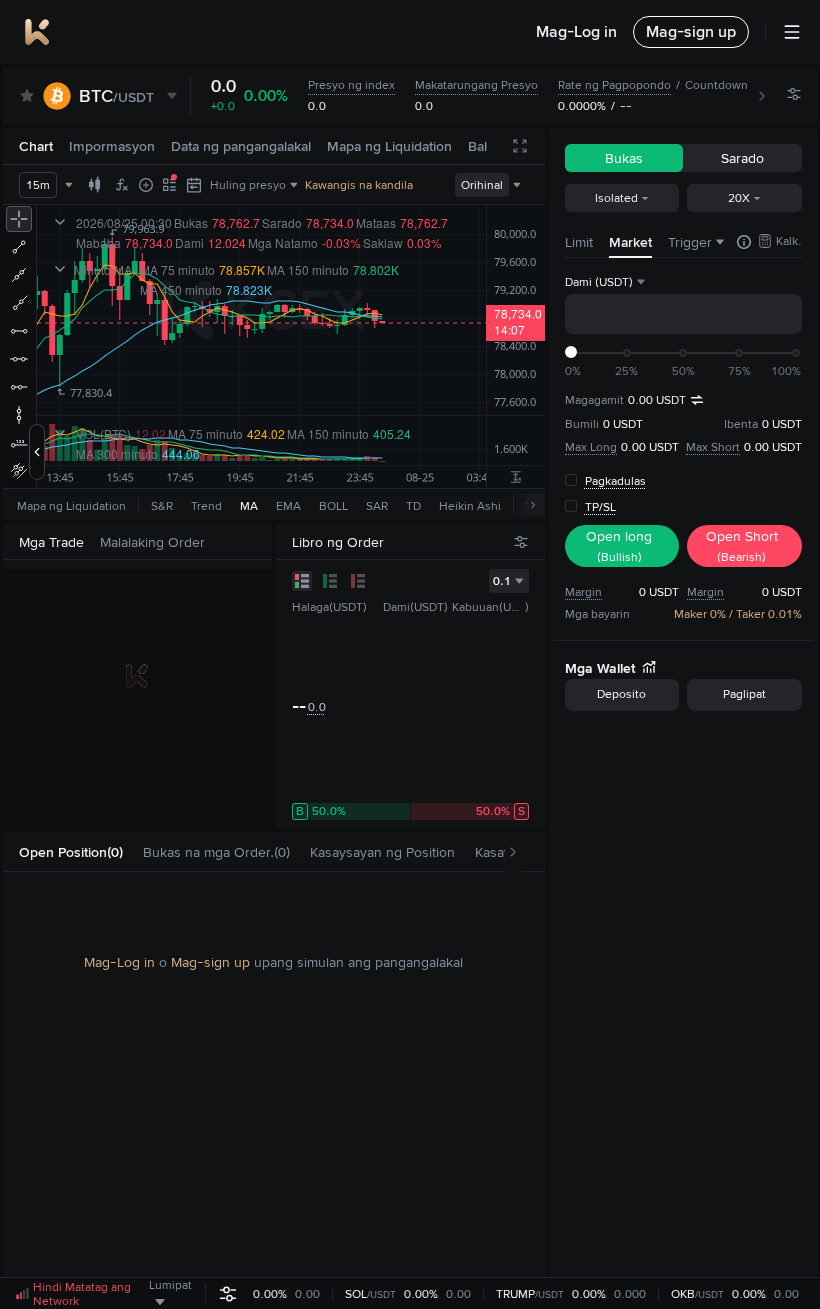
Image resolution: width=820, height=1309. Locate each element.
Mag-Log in (119, 962)
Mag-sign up (210, 962)
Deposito (621, 694)
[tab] (71, 852)
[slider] (571, 352)
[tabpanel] (274, 1075)
